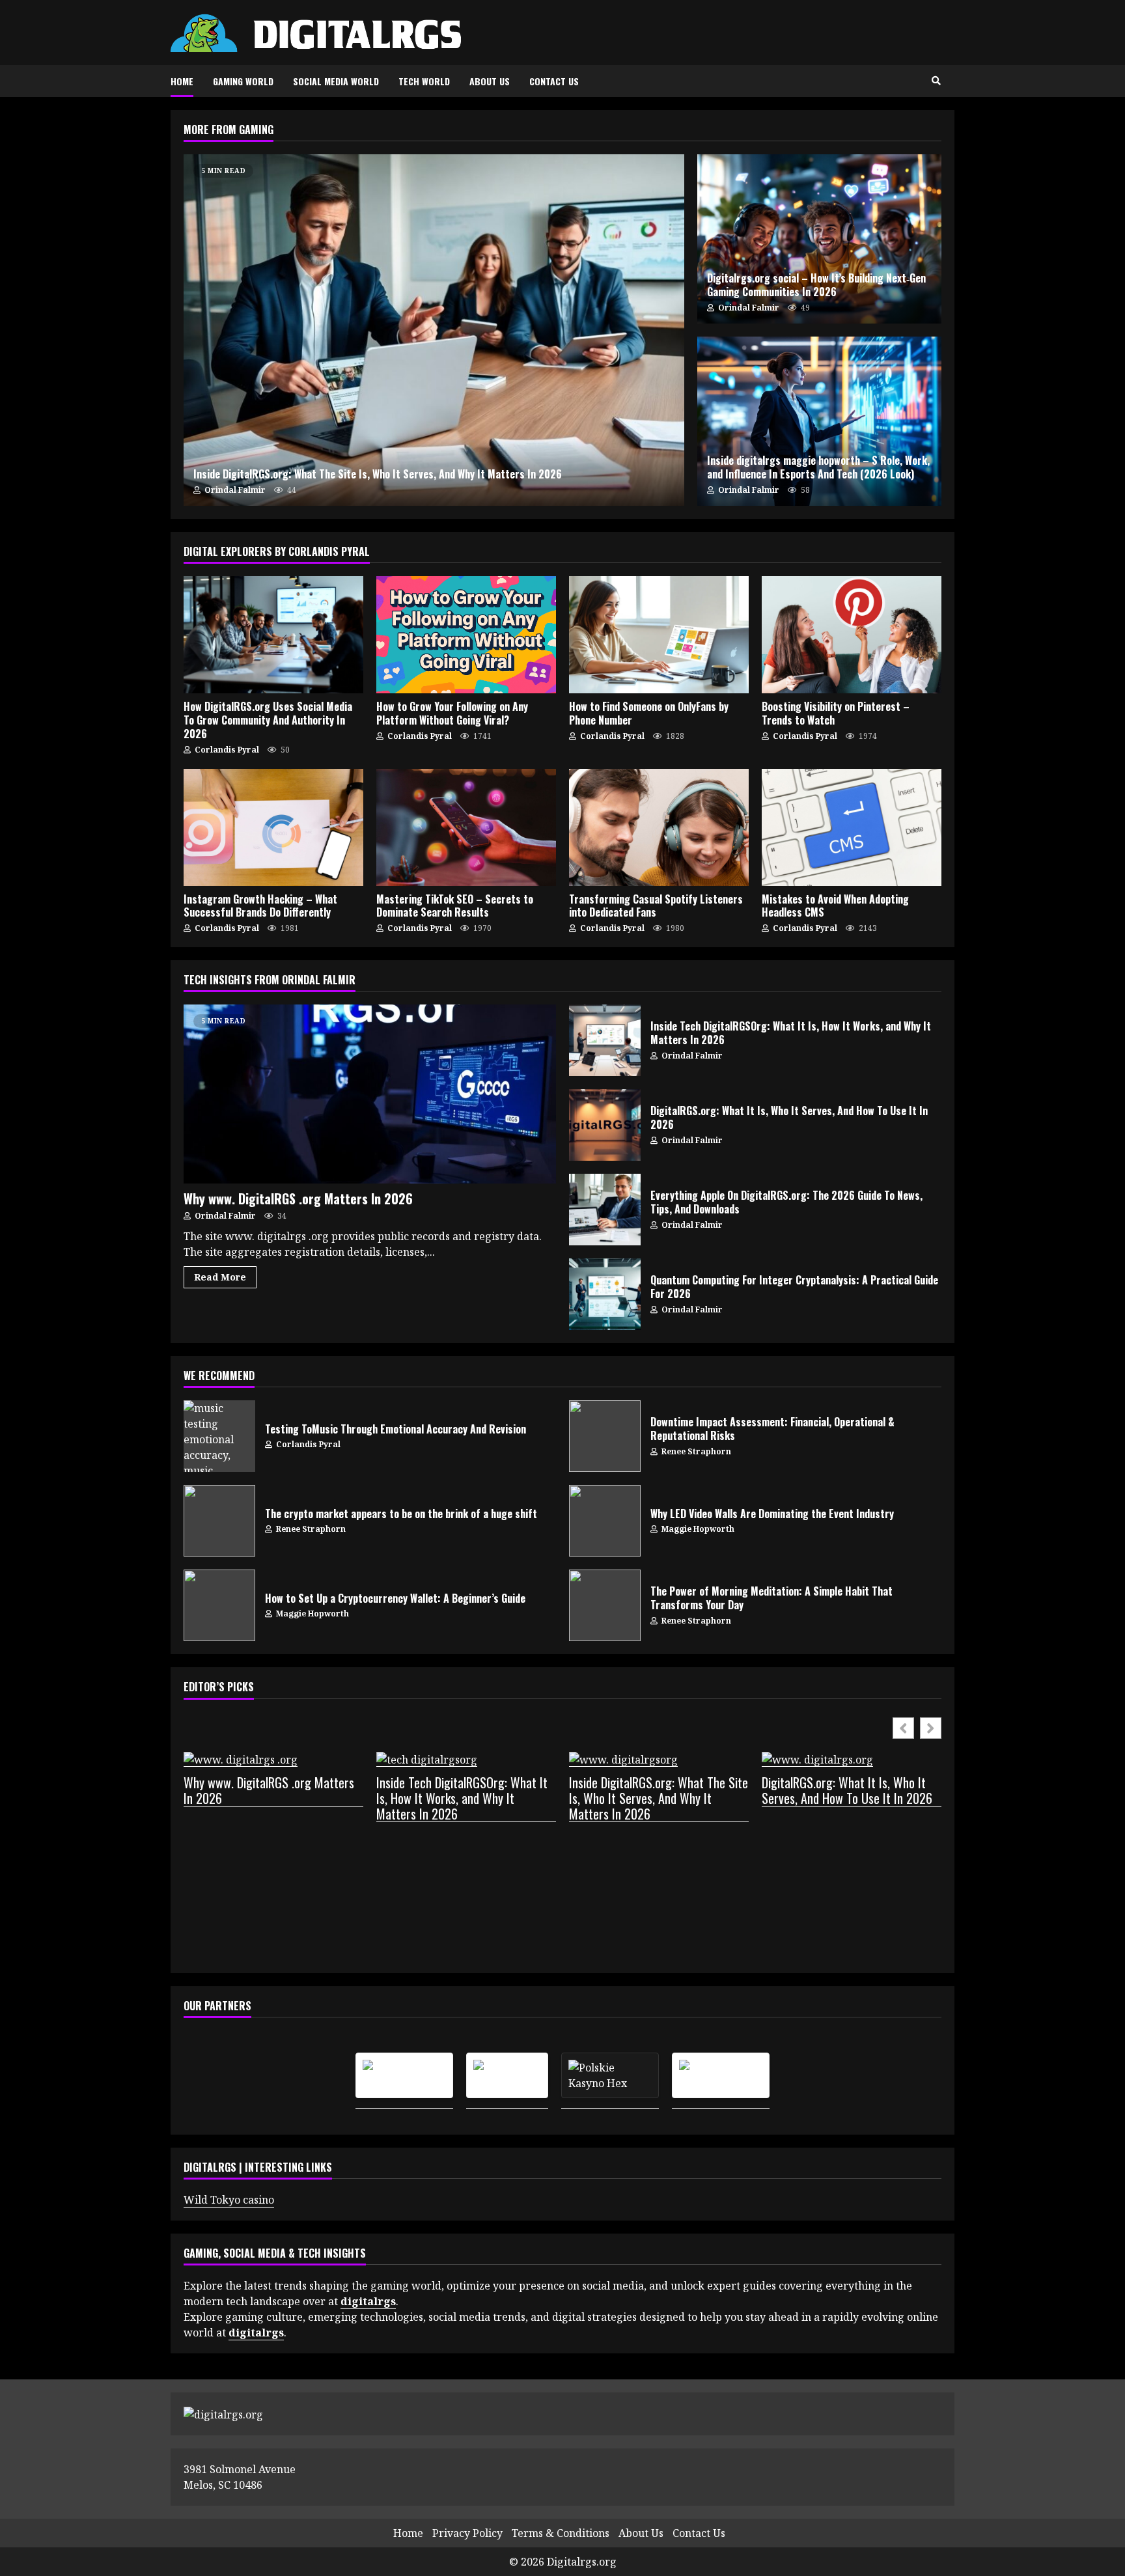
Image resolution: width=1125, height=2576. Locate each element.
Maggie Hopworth (697, 1529)
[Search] (936, 81)
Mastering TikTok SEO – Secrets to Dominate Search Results (466, 827)
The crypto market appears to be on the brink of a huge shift (219, 1521)
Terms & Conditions (561, 2533)
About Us (490, 81)
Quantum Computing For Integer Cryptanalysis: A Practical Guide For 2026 (605, 1294)
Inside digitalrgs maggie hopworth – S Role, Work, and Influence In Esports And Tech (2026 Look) (819, 421)
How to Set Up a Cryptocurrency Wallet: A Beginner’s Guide (219, 1605)
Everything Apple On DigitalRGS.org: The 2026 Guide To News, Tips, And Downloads (605, 1210)
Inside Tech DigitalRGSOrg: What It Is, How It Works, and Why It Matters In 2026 (605, 1040)
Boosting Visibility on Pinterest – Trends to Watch (852, 635)
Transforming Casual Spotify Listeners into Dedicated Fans (659, 827)
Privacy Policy (467, 2533)
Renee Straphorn (695, 1451)
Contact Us (554, 81)
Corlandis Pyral (226, 750)
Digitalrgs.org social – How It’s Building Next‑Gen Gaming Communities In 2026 (819, 239)
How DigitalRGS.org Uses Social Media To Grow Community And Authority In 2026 (273, 635)
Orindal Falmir (234, 490)
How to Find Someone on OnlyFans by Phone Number (659, 635)
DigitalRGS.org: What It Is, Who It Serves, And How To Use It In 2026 (605, 1125)
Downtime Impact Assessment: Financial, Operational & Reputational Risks (605, 1436)
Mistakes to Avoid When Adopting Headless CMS (852, 827)
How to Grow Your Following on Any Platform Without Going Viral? (466, 635)
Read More (220, 1277)
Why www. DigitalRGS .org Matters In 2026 (370, 1094)
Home (182, 81)
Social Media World (336, 81)
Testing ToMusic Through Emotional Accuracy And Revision (219, 1436)
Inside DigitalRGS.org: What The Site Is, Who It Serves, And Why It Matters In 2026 (434, 330)
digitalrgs (256, 2333)
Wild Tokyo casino (229, 2200)
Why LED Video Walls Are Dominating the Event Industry (605, 1521)
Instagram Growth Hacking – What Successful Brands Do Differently (273, 827)
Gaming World (243, 81)
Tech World (424, 81)
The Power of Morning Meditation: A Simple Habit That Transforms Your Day (605, 1605)
